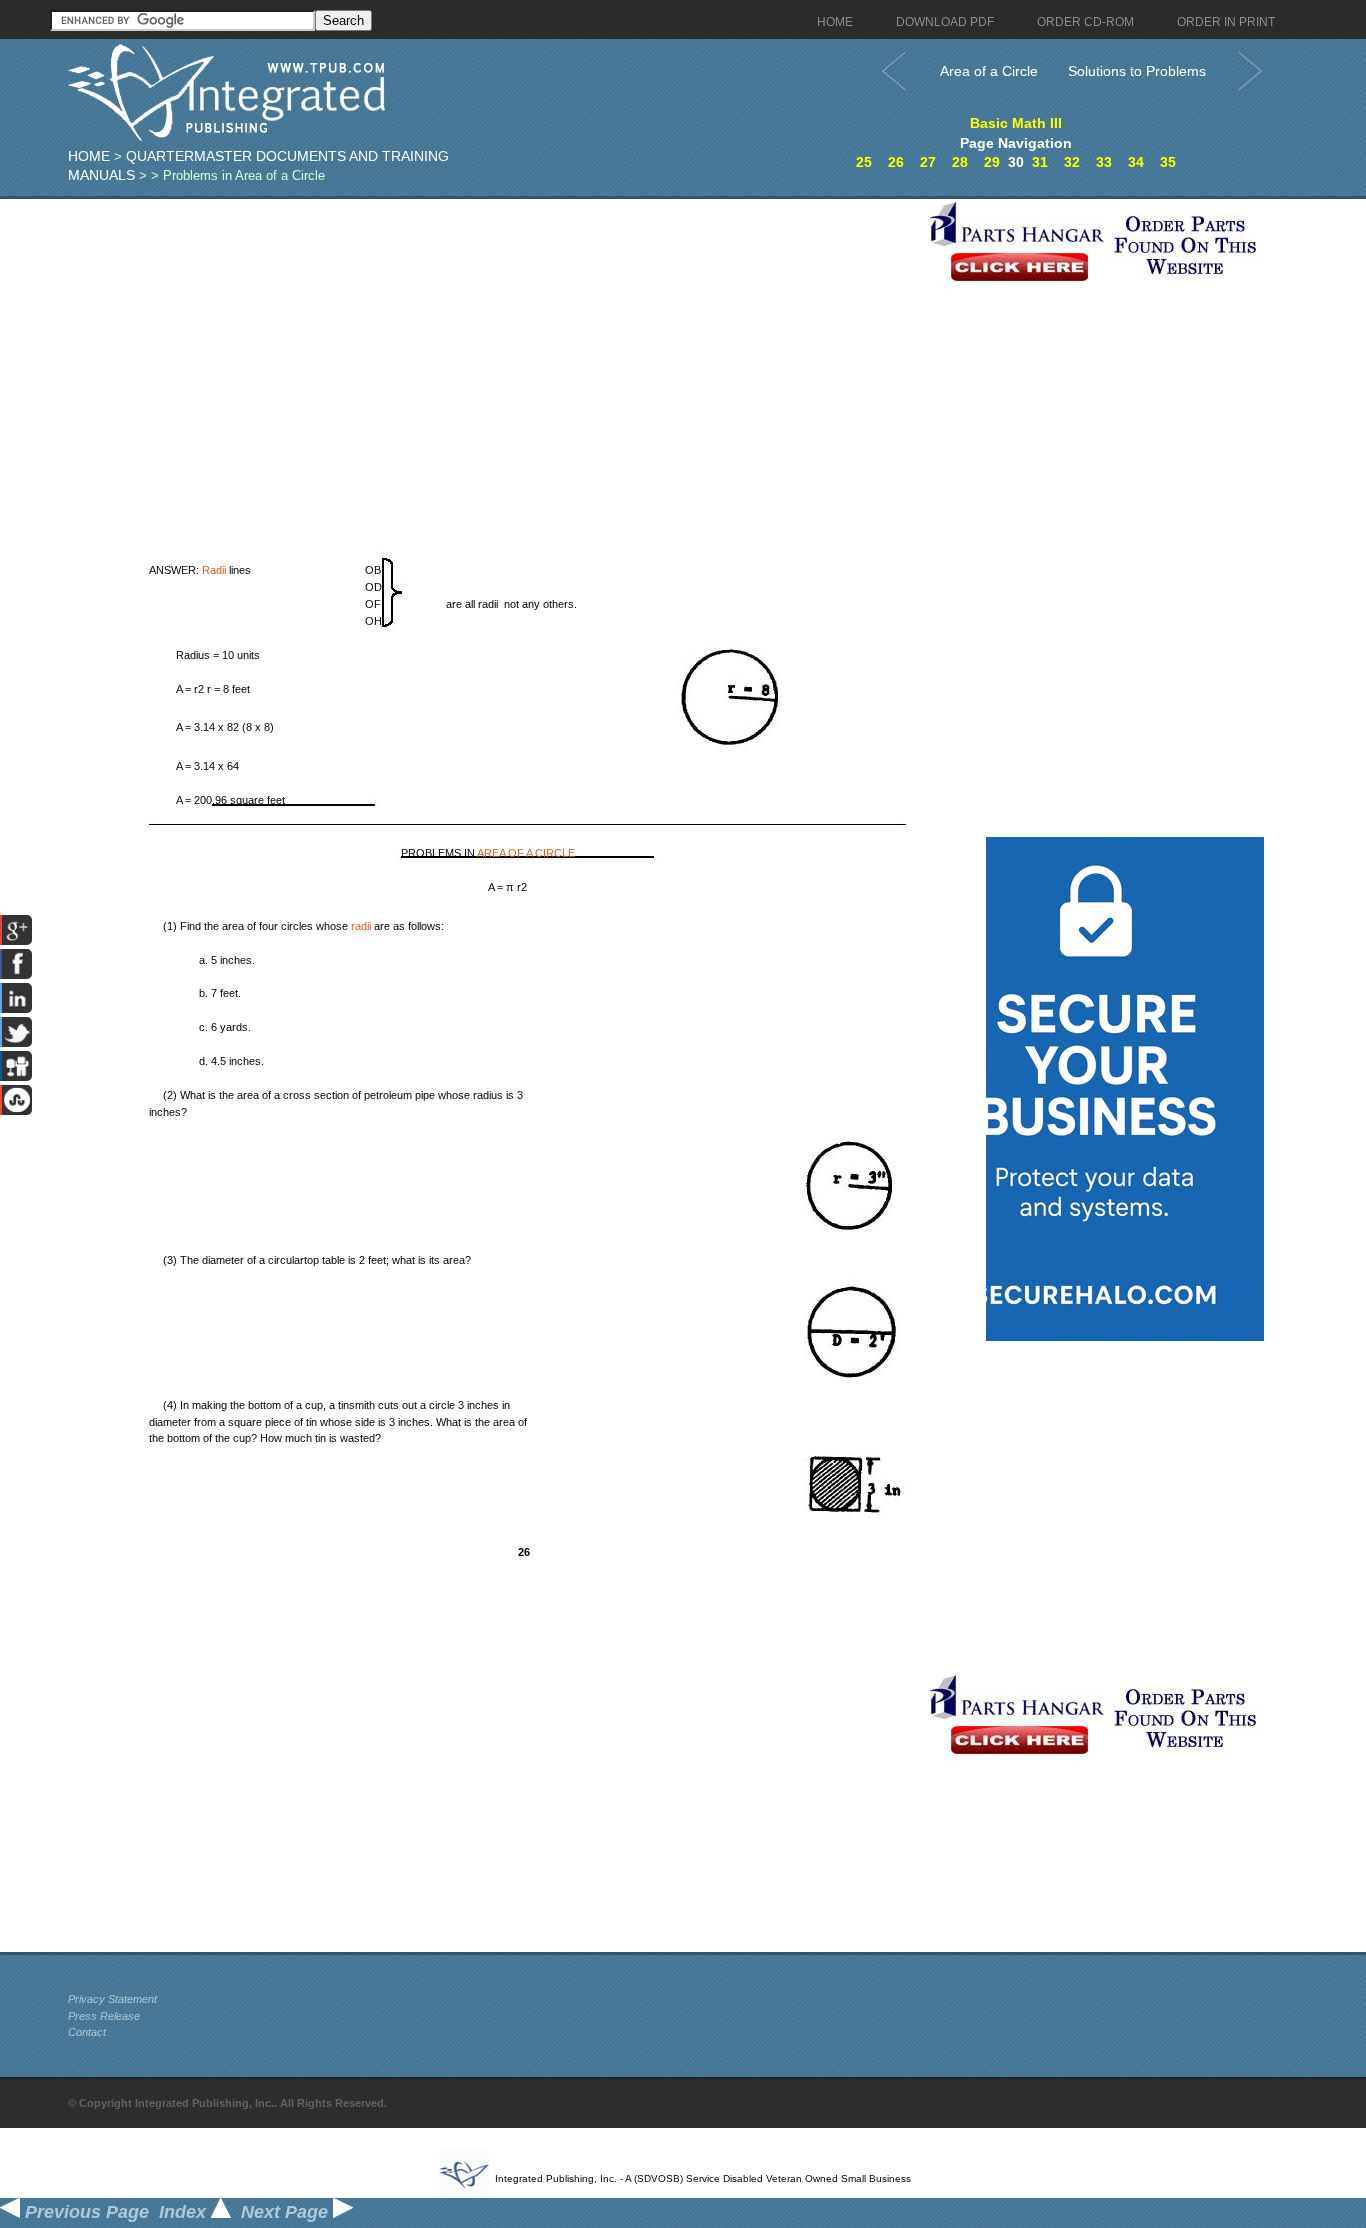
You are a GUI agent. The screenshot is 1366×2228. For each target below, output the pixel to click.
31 (1040, 162)
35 (1168, 162)
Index (185, 2212)
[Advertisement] (493, 339)
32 (1072, 162)
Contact (87, 2032)
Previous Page (84, 2212)
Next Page (287, 2212)
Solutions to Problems (1137, 71)
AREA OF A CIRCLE (526, 853)
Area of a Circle (989, 71)
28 (960, 162)
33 (1104, 162)
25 (864, 162)
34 (1136, 162)
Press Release (104, 2016)
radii (361, 926)
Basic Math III (1016, 123)
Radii (214, 570)
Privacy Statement (112, 1999)
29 (992, 162)
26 (896, 162)
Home (89, 156)
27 (928, 162)
